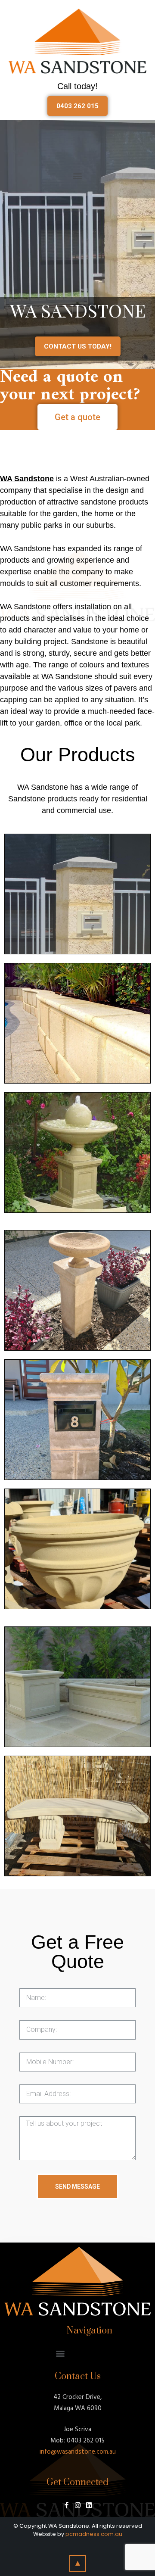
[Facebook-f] (67, 2505)
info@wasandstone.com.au (78, 2452)
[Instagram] (78, 2505)
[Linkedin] (89, 2505)
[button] (77, 106)
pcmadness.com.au (94, 2534)
